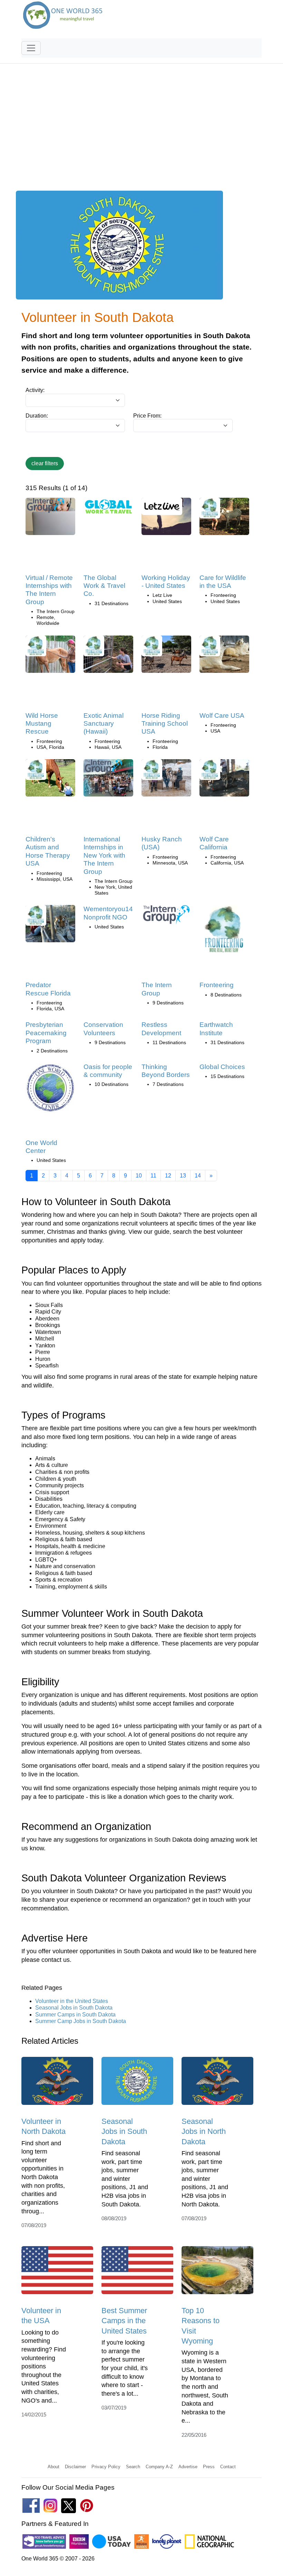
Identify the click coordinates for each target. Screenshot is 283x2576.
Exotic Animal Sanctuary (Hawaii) (104, 724)
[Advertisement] (141, 131)
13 (183, 1176)
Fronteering (217, 985)
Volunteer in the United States (72, 2001)
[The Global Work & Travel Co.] (108, 509)
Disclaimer (75, 2467)
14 (198, 1176)
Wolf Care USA (222, 715)
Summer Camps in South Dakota (75, 2015)
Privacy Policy (106, 2467)
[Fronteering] (224, 932)
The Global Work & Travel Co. (104, 586)
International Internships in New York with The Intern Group (104, 855)
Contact (228, 2467)
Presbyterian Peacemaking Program (46, 1033)
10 (139, 1176)
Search (133, 2467)
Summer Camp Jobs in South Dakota (81, 2021)
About (53, 2467)
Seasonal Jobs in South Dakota (74, 2008)
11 (153, 1176)
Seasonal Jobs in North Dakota (204, 2131)
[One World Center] (50, 1090)
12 (168, 1176)
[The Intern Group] (166, 917)
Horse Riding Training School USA (165, 724)
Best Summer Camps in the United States (124, 2321)
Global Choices (222, 1067)
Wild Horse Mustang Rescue (42, 724)
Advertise (188, 2467)
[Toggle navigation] (31, 48)
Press (209, 2467)
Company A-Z (159, 2467)
